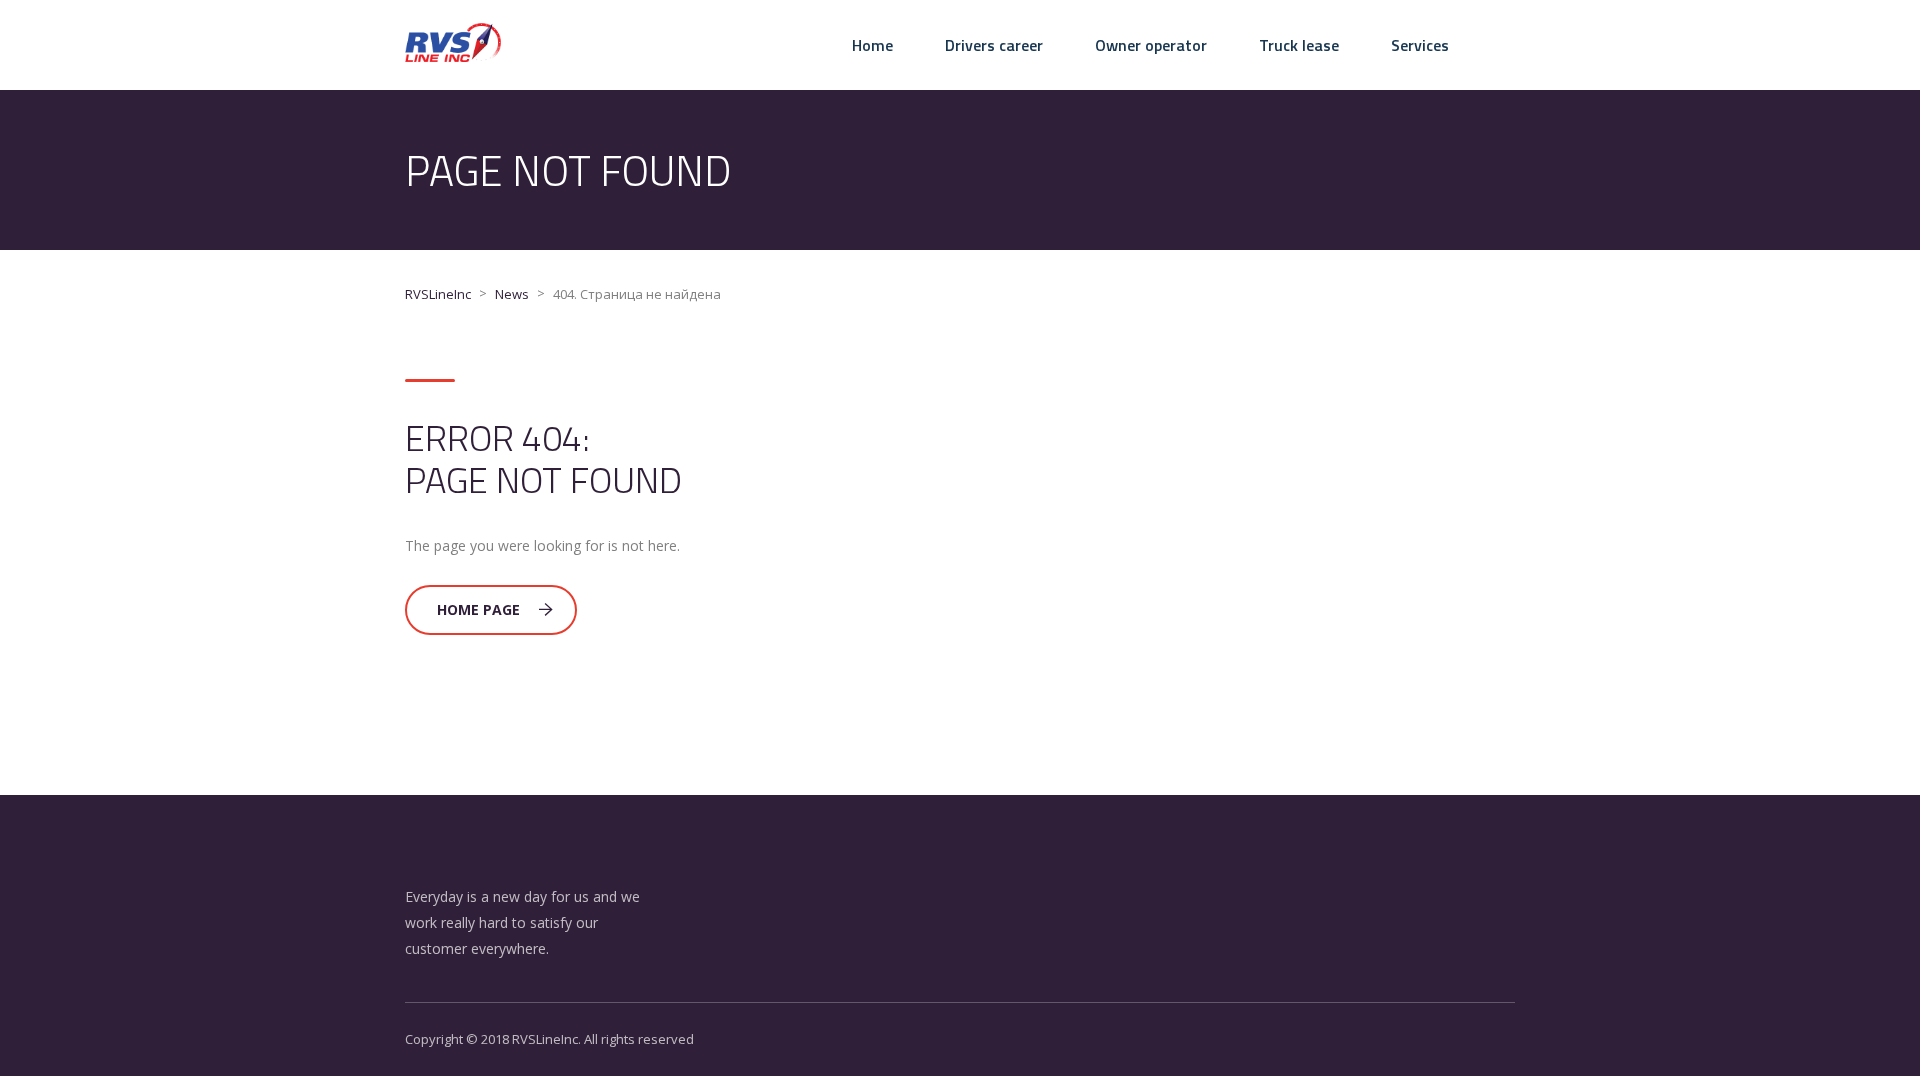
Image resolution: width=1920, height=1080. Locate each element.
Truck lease (1299, 45)
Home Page (478, 609)
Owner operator (1151, 45)
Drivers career (994, 45)
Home (872, 45)
